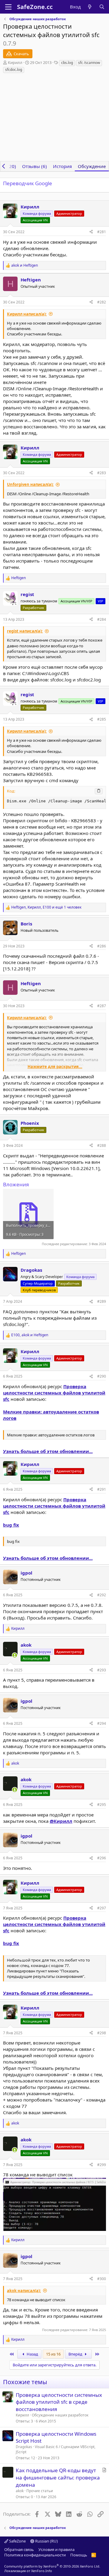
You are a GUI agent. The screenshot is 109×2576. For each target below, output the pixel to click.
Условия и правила (56, 2549)
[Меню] (8, 7)
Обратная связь (19, 2549)
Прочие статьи (40, 2491)
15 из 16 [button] (53, 2354)
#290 (102, 1376)
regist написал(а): (25, 631)
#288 (102, 1145)
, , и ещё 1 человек (46, 907)
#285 (102, 719)
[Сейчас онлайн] (15, 1655)
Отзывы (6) (35, 166)
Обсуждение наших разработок (60, 2415)
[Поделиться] (91, 232)
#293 (102, 1670)
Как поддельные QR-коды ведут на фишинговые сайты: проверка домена (58, 2478)
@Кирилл (61, 1821)
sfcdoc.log (14, 70)
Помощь (79, 2555)
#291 (102, 1489)
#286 (102, 946)
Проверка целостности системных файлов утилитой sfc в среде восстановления (59, 2402)
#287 (102, 1006)
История (62, 166)
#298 (102, 2033)
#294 (102, 1723)
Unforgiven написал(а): (30, 484)
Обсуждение (92, 166)
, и (30, 1335)
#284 (102, 619)
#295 (102, 1805)
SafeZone (17, 2541)
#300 (102, 2279)
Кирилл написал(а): (27, 314)
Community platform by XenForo (52, 2566)
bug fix (11, 1525)
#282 (102, 302)
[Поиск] (102, 7)
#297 (102, 1908)
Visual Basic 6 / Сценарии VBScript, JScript (56, 2449)
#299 (102, 2165)
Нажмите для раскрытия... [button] (55, 1067)
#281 (102, 232)
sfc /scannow (89, 63)
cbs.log (67, 63)
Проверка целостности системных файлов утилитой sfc (54, 1393)
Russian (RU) (46, 2541)
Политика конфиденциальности (35, 2555)
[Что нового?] (90, 7)
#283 (102, 473)
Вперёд (76, 2354)
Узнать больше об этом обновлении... (48, 1451)
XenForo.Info (42, 2571)
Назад (32, 2354)
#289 (102, 1301)
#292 (102, 1595)
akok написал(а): (24, 2291)
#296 (102, 1858)
